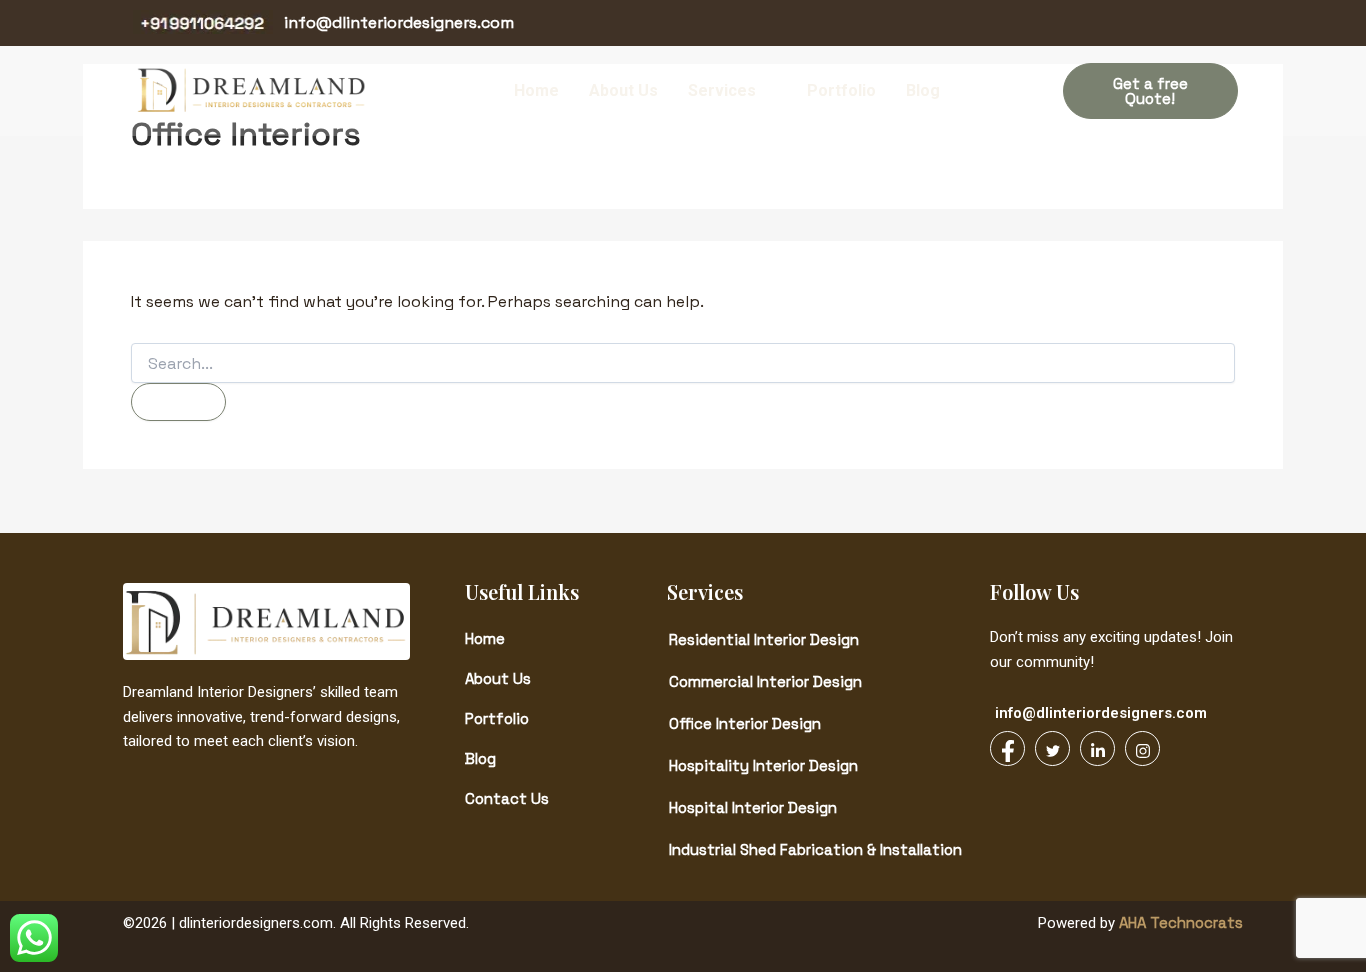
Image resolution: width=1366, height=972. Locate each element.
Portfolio (841, 90)
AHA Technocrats (1179, 922)
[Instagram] (1215, 23)
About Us (623, 90)
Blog (923, 90)
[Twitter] (1143, 23)
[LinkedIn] (1179, 23)
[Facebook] (1107, 23)
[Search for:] (683, 364)
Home (536, 90)
